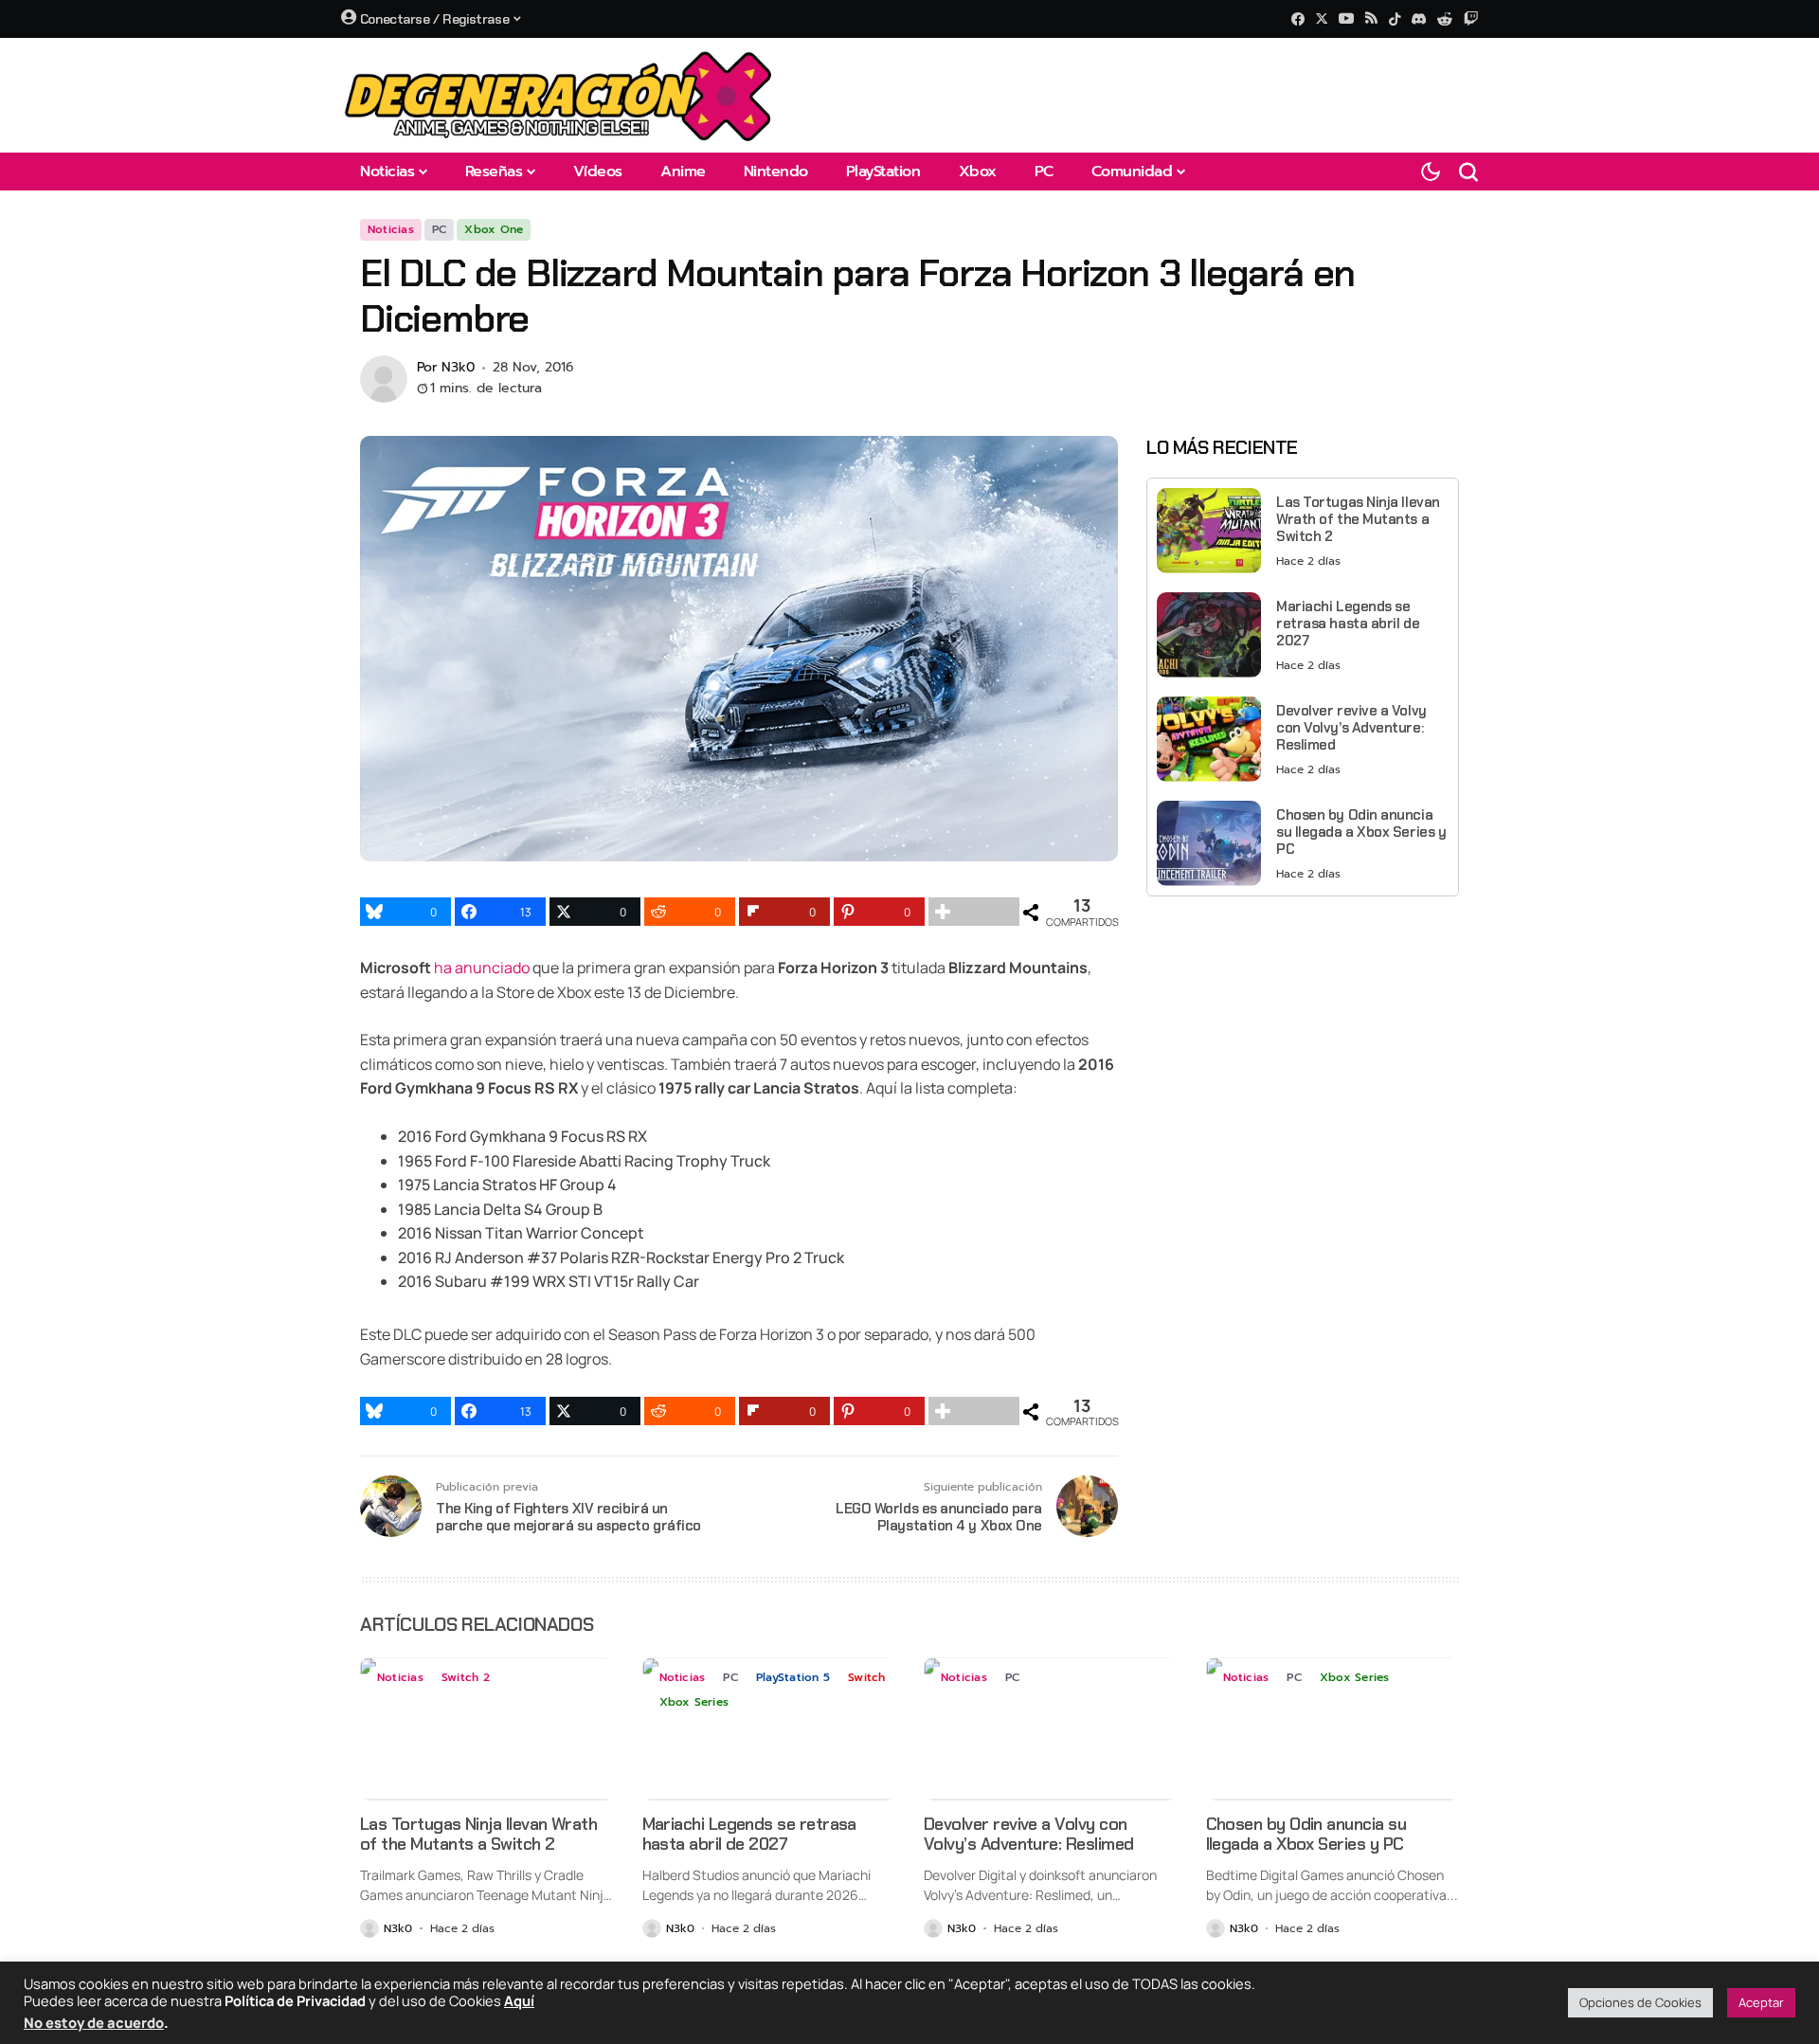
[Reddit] (1445, 19)
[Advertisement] (1303, 1043)
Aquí (519, 2000)
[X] (1322, 18)
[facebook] (1298, 19)
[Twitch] (1471, 18)
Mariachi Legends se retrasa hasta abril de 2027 (1348, 623)
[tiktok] (1395, 19)
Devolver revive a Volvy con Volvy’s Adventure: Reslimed (1351, 727)
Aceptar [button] (1761, 2002)
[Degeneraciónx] (559, 95)
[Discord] (1419, 19)
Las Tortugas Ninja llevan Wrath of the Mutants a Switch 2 (1358, 518)
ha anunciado (482, 968)
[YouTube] (1346, 18)
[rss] (1371, 19)
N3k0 (458, 368)
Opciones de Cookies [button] (1640, 2002)
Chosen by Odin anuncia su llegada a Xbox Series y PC (1361, 831)
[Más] (974, 912)
